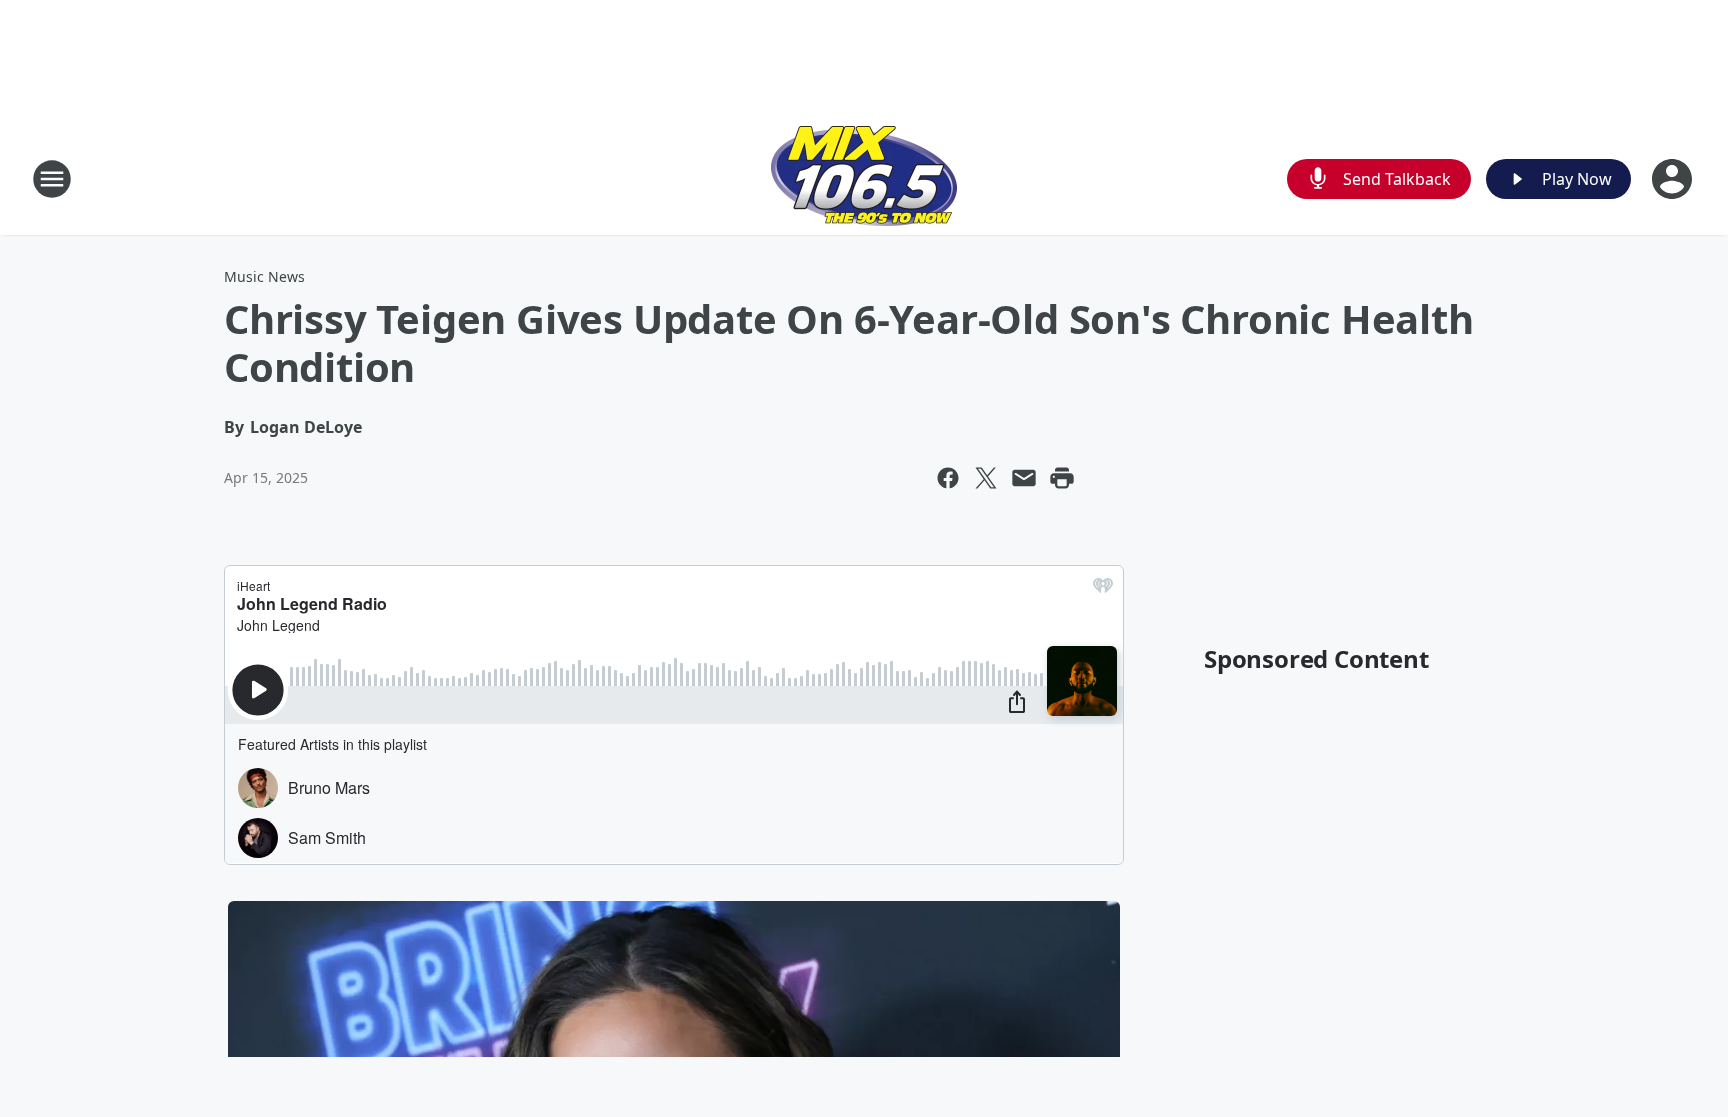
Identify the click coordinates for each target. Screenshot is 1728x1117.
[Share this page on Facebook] (948, 478)
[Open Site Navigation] (52, 179)
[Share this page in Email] (1024, 478)
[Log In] (1674, 179)
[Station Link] (864, 178)
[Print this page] (1062, 478)
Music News (264, 276)
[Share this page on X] (986, 478)
